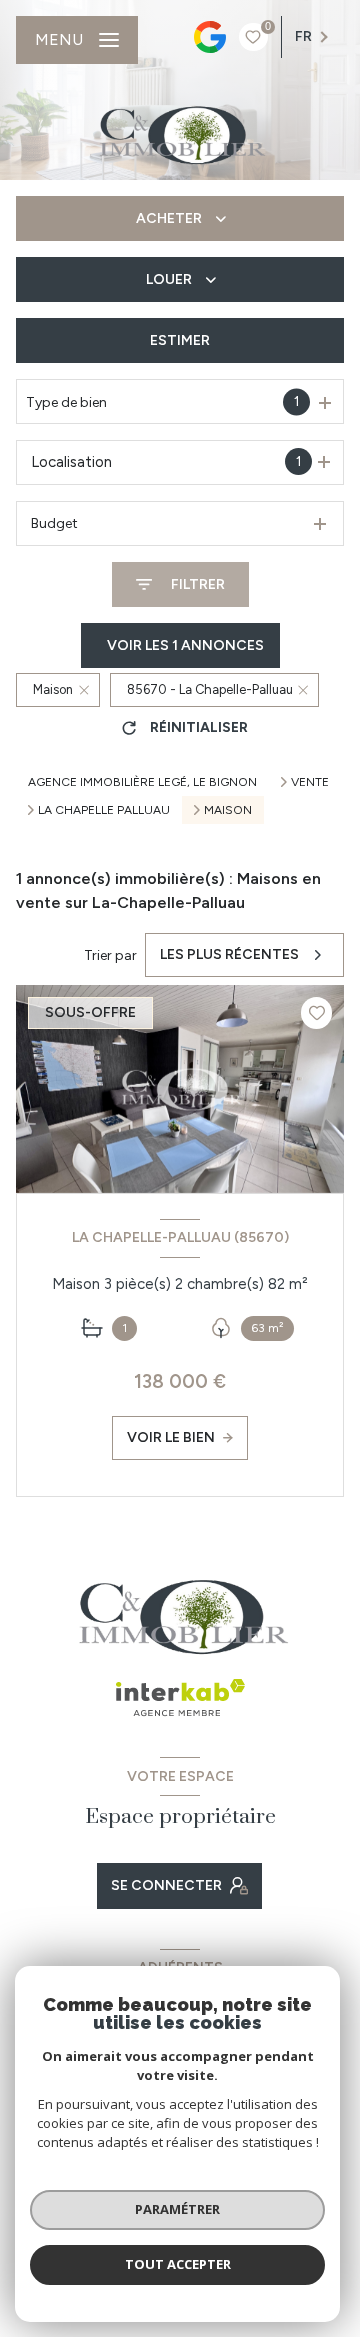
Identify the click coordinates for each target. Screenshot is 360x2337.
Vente (310, 782)
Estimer (180, 340)
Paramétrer (177, 2209)
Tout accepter (178, 2264)
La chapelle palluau (104, 810)
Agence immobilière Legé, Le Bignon (142, 782)
